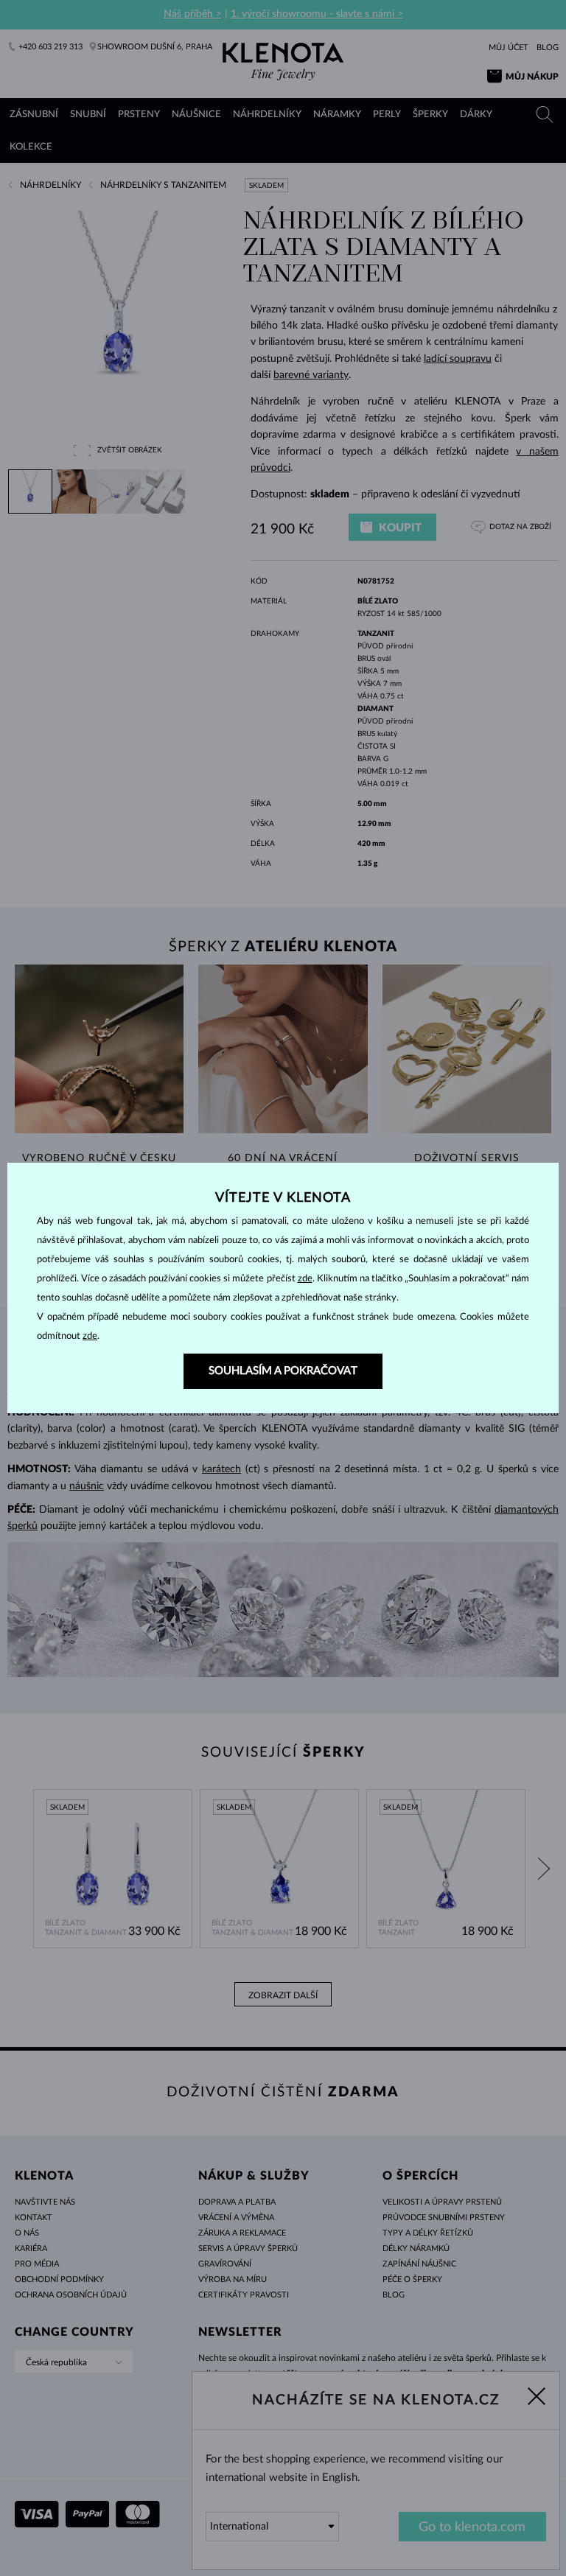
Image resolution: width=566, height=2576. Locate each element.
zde (305, 1279)
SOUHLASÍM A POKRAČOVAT (283, 1371)
